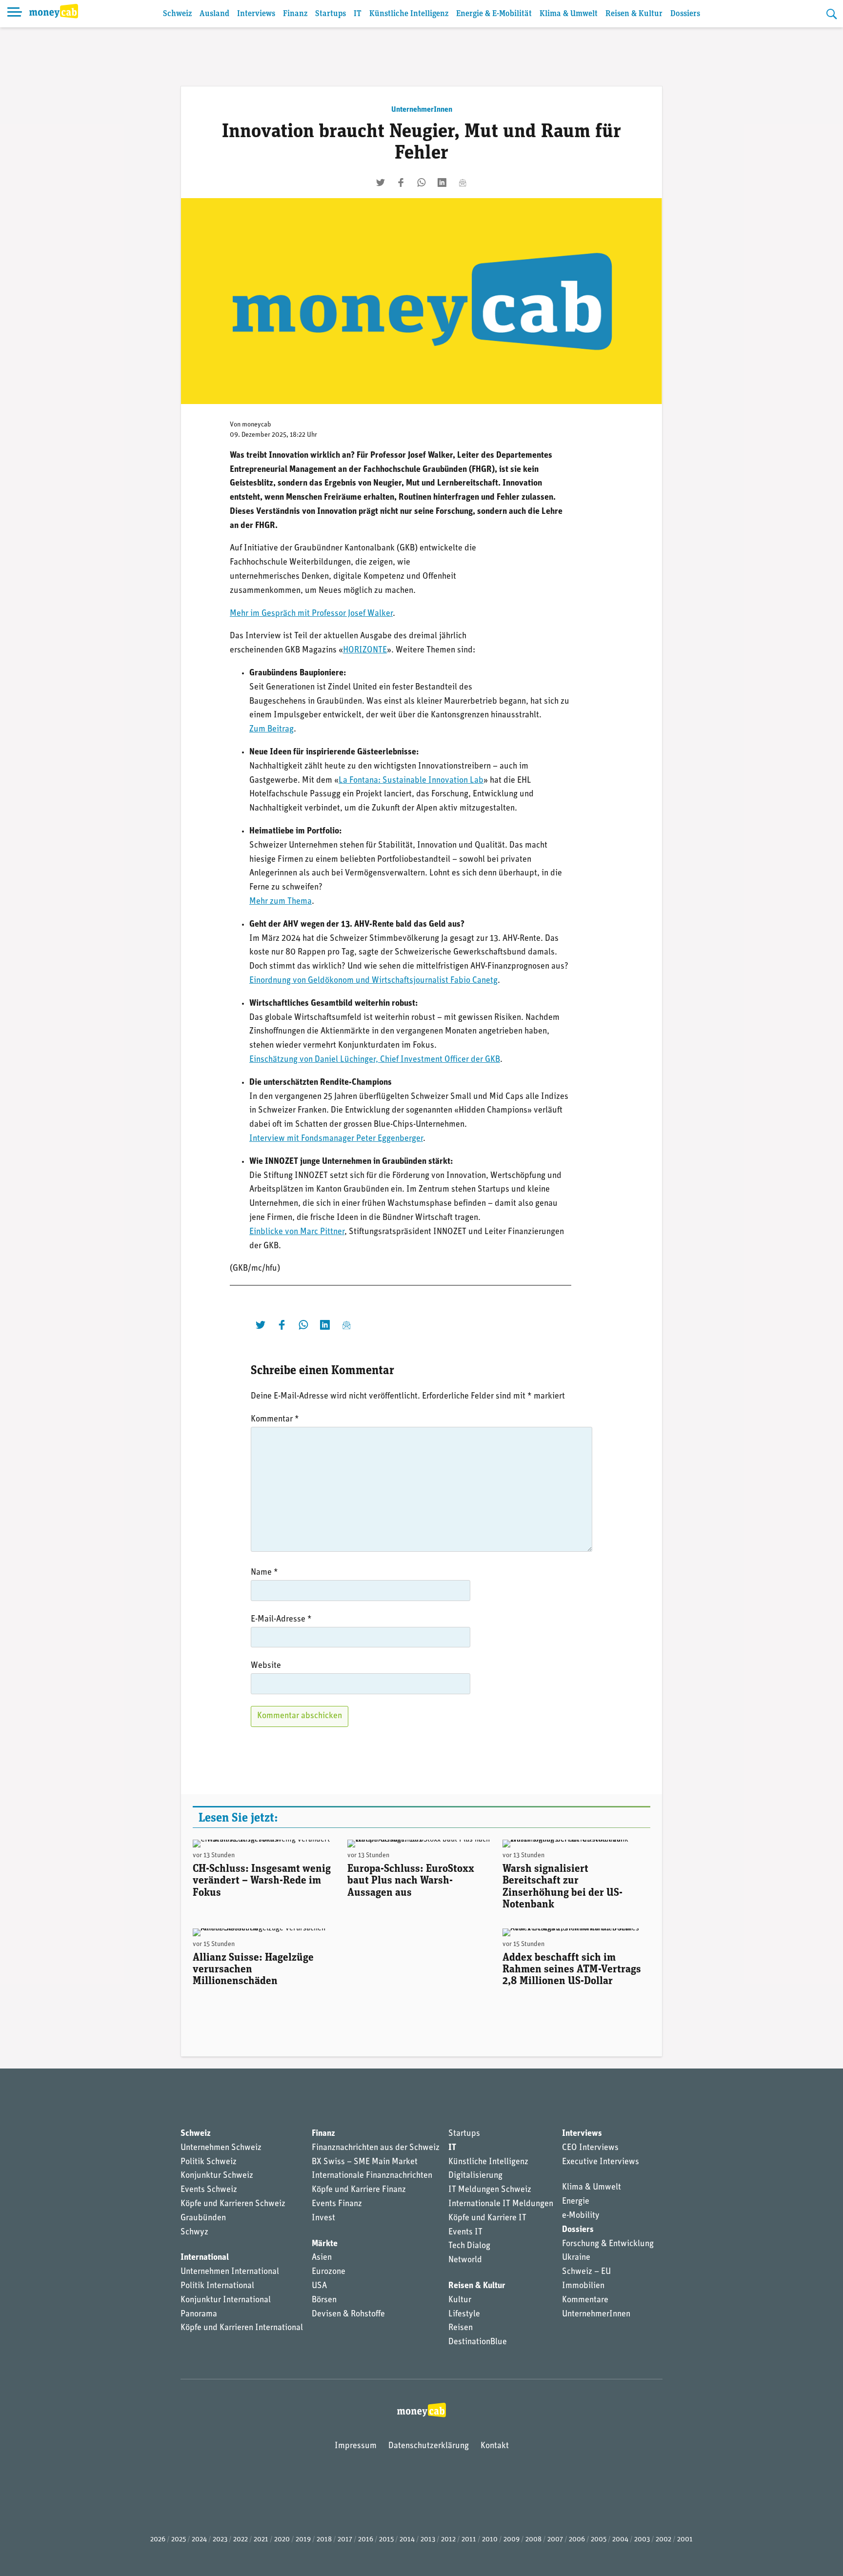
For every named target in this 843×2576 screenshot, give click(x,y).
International (205, 2258)
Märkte (325, 2244)
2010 (490, 2540)
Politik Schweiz (209, 2162)
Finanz (295, 14)
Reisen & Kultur (634, 14)
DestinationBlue (478, 2342)
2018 (324, 2540)
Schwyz (194, 2232)
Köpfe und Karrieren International (242, 2328)
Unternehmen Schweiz (221, 2148)
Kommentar (275, 1420)
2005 (599, 2540)
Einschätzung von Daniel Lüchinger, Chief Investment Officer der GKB (375, 1060)
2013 (428, 2540)
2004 (620, 2540)
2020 (282, 2540)
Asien (322, 2258)
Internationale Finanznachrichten (372, 2176)
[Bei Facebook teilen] (401, 183)
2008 (533, 2540)
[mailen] (462, 183)
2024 (199, 2540)
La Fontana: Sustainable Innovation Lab (411, 781)
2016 (366, 2540)
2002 (663, 2540)
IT (358, 14)
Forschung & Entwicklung (608, 2244)
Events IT (465, 2232)
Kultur (460, 2300)
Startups (331, 14)
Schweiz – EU (586, 2272)
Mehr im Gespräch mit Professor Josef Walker (311, 614)
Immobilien (583, 2286)
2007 (555, 2540)
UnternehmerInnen (422, 110)
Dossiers (685, 14)
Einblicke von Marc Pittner (297, 1232)
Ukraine (576, 2258)
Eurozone (329, 2272)
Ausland (214, 14)
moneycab (257, 425)
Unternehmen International (230, 2272)
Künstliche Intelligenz (409, 14)
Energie (576, 2202)
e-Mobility (581, 2216)
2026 (158, 2540)
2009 (512, 2540)
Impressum (356, 2446)
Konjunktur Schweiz (217, 2176)
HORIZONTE (365, 650)
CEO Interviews (590, 2148)
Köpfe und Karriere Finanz (359, 2190)
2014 (407, 2540)
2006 (577, 2540)
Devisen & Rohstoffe (348, 2314)
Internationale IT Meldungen (501, 2204)
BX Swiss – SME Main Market (365, 2162)
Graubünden (203, 2218)
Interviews (256, 14)
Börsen (324, 2300)
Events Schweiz (209, 2190)
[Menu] (15, 14)
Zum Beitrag (271, 730)
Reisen (461, 2328)
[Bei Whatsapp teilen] (421, 183)
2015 (386, 2540)
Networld (465, 2260)
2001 (685, 2540)
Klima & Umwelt (569, 14)
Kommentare (585, 2300)
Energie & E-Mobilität (494, 14)
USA (319, 2286)
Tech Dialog (469, 2246)
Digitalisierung (475, 2176)
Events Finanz (337, 2204)
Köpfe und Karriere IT (487, 2218)
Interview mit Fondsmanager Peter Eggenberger (336, 1139)
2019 (303, 2540)
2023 (220, 2540)
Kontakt (495, 2446)
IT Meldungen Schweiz (490, 2190)
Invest (323, 2218)
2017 (345, 2540)
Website (266, 1666)
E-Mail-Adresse (281, 1620)
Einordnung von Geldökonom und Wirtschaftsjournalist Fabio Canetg (373, 981)
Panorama (199, 2314)
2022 (241, 2540)
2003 (642, 2540)
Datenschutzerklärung (429, 2446)
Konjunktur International (226, 2300)
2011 (469, 2540)
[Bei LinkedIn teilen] (442, 183)
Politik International (217, 2286)
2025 (179, 2540)
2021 (261, 2540)
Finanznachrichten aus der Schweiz (376, 2148)
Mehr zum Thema (281, 902)
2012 (448, 2540)
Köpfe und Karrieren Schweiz (233, 2204)
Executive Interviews (601, 2162)
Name (264, 1573)
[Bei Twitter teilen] (381, 183)
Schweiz (177, 14)
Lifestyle (464, 2314)
